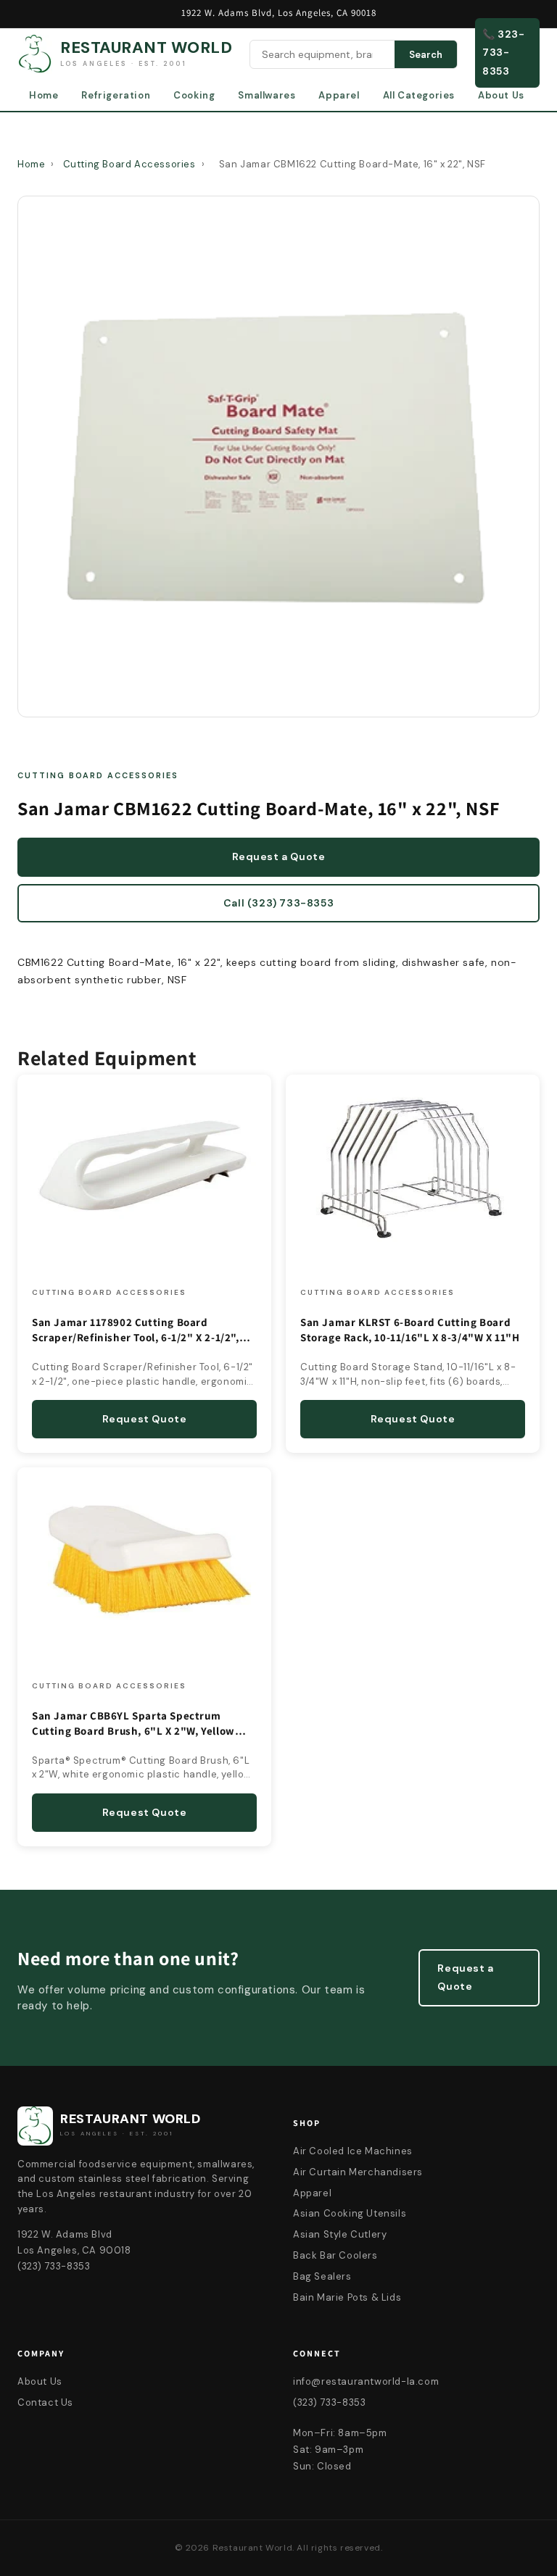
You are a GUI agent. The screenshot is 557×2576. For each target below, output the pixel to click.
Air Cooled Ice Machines (353, 2151)
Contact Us (45, 2402)
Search (426, 55)
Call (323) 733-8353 (278, 903)
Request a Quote (279, 856)
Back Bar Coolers (335, 2255)
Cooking (194, 95)
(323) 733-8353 (329, 2402)
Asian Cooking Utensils (350, 2213)
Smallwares (267, 95)
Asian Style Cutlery (340, 2234)
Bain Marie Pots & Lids (347, 2297)
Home (44, 95)
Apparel (339, 95)
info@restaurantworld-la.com (366, 2381)
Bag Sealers (322, 2276)
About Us (501, 95)
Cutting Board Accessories (129, 164)
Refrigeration (116, 95)
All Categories (419, 95)
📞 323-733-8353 (504, 52)
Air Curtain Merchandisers (358, 2172)
